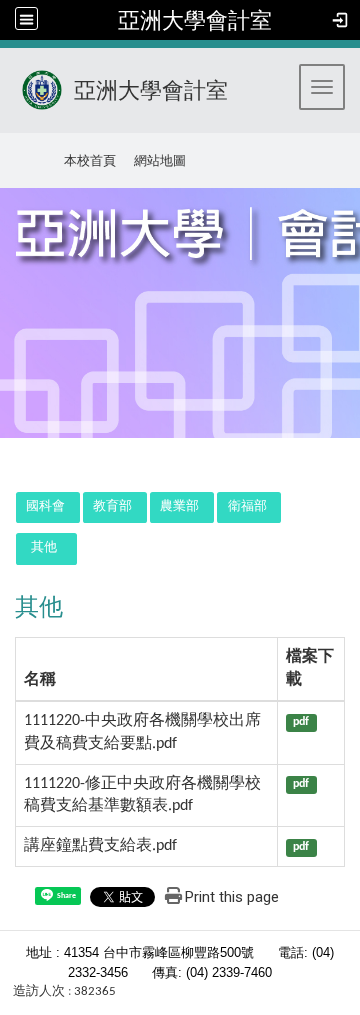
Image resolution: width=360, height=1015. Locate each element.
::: (8, 157)
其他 (44, 547)
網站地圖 (160, 160)
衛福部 (247, 506)
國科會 (45, 506)
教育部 (112, 506)
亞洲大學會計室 (195, 20)
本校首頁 (90, 160)
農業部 (179, 506)
